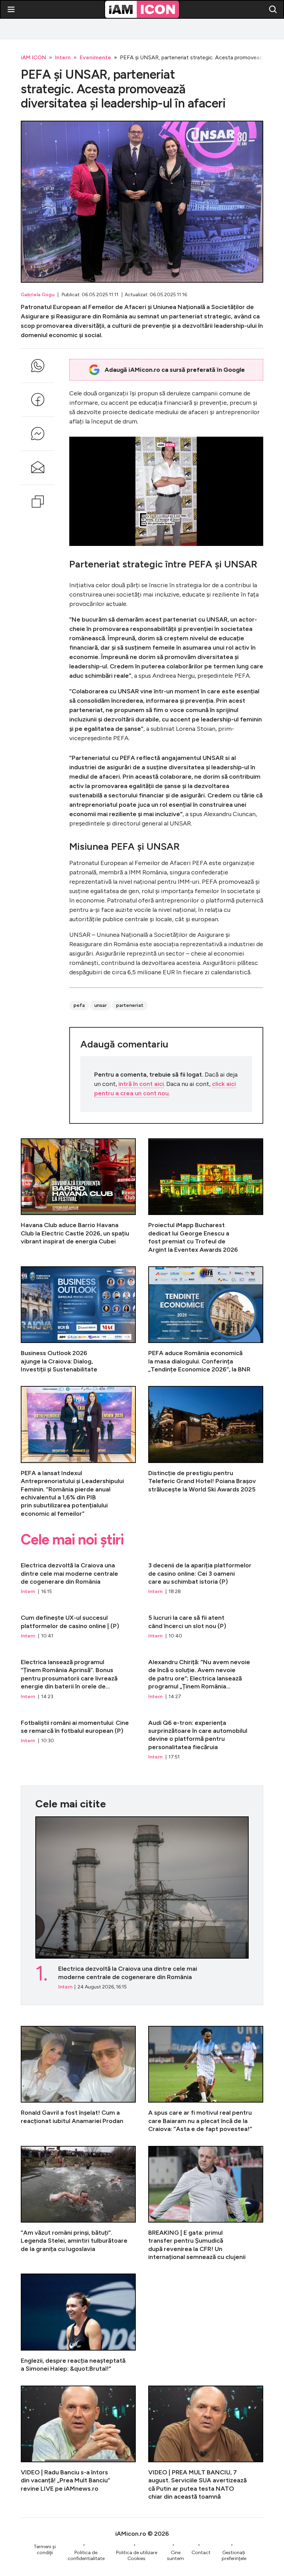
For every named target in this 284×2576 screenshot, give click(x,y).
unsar (100, 1005)
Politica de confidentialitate (86, 2556)
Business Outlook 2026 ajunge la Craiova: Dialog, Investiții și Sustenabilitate (78, 1320)
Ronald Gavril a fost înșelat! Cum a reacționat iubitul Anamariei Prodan (78, 2079)
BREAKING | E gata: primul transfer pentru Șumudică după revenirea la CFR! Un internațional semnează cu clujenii (206, 2204)
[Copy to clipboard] (38, 502)
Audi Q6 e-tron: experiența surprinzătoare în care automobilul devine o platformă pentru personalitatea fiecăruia (206, 1737)
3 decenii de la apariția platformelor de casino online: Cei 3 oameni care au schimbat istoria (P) (206, 1575)
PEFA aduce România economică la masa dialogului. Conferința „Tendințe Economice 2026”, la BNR (206, 1320)
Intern (63, 57)
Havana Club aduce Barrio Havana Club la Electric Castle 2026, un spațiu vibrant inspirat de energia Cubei (78, 1196)
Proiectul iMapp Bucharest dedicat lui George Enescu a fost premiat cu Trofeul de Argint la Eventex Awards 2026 (206, 1196)
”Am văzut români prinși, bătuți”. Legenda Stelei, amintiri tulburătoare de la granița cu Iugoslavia (78, 2204)
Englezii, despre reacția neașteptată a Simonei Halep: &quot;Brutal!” (78, 2323)
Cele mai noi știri (72, 1540)
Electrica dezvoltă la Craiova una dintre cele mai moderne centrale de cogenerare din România (78, 1575)
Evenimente (95, 57)
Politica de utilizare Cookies (137, 2556)
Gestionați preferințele (234, 2556)
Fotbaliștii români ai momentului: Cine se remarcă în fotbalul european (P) (78, 1737)
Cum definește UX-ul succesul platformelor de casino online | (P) (78, 1624)
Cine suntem (175, 2556)
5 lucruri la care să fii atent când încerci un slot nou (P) (206, 1624)
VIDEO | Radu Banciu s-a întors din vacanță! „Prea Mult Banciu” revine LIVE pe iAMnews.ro (78, 2443)
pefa (79, 1005)
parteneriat (130, 1005)
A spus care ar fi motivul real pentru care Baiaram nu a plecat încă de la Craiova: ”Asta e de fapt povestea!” (206, 2079)
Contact (201, 2553)
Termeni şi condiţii (45, 2550)
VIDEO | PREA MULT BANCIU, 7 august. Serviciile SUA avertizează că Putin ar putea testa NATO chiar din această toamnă (206, 2443)
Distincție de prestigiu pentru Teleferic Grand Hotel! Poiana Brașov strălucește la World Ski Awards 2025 (206, 1452)
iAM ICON (33, 57)
